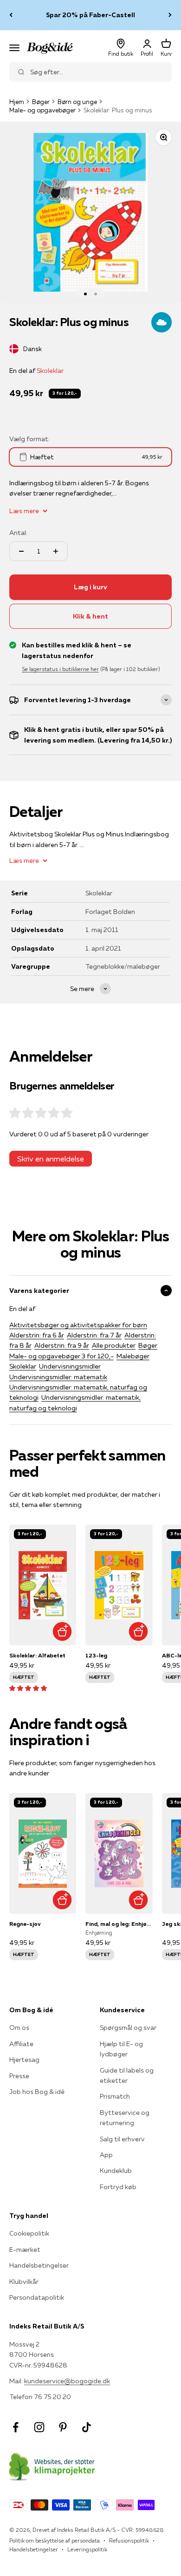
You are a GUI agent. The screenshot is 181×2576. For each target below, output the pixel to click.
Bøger (41, 102)
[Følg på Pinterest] (63, 2427)
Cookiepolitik (29, 2233)
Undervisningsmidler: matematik (58, 1377)
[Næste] (170, 15)
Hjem (17, 102)
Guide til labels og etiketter (127, 2075)
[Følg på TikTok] (87, 2427)
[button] (28, 1688)
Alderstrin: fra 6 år (37, 1335)
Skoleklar (50, 371)
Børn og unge (77, 102)
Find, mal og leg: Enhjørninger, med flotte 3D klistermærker (119, 1924)
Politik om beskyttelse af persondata (55, 2540)
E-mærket (25, 2250)
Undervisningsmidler (70, 1366)
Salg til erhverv (122, 2139)
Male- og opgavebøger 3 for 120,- (61, 1356)
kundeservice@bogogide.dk (67, 2381)
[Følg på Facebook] (16, 2427)
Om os (19, 2028)
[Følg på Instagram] (39, 2427)
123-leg (96, 1655)
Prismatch (115, 2096)
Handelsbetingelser (39, 2265)
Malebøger (133, 1356)
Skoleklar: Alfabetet (37, 1655)
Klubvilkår (24, 2282)
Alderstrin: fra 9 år (62, 1345)
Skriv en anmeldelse (51, 1159)
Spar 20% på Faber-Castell (90, 15)
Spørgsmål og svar (128, 2028)
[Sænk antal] (21, 551)
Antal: (18, 533)
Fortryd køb (118, 2187)
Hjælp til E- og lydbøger (121, 2049)
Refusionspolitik (129, 2540)
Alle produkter (114, 1345)
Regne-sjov (25, 1924)
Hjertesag (24, 2060)
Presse (19, 2076)
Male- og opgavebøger (42, 110)
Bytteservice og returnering (125, 2118)
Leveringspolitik (87, 2549)
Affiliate (21, 2044)
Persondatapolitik (37, 2297)
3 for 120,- (65, 393)
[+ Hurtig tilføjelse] (62, 1631)
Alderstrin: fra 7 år (94, 1335)
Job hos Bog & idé (37, 2092)
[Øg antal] (56, 551)
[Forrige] (11, 15)
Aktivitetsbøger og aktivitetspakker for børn (78, 1325)
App (106, 2155)
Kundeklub (116, 2171)
